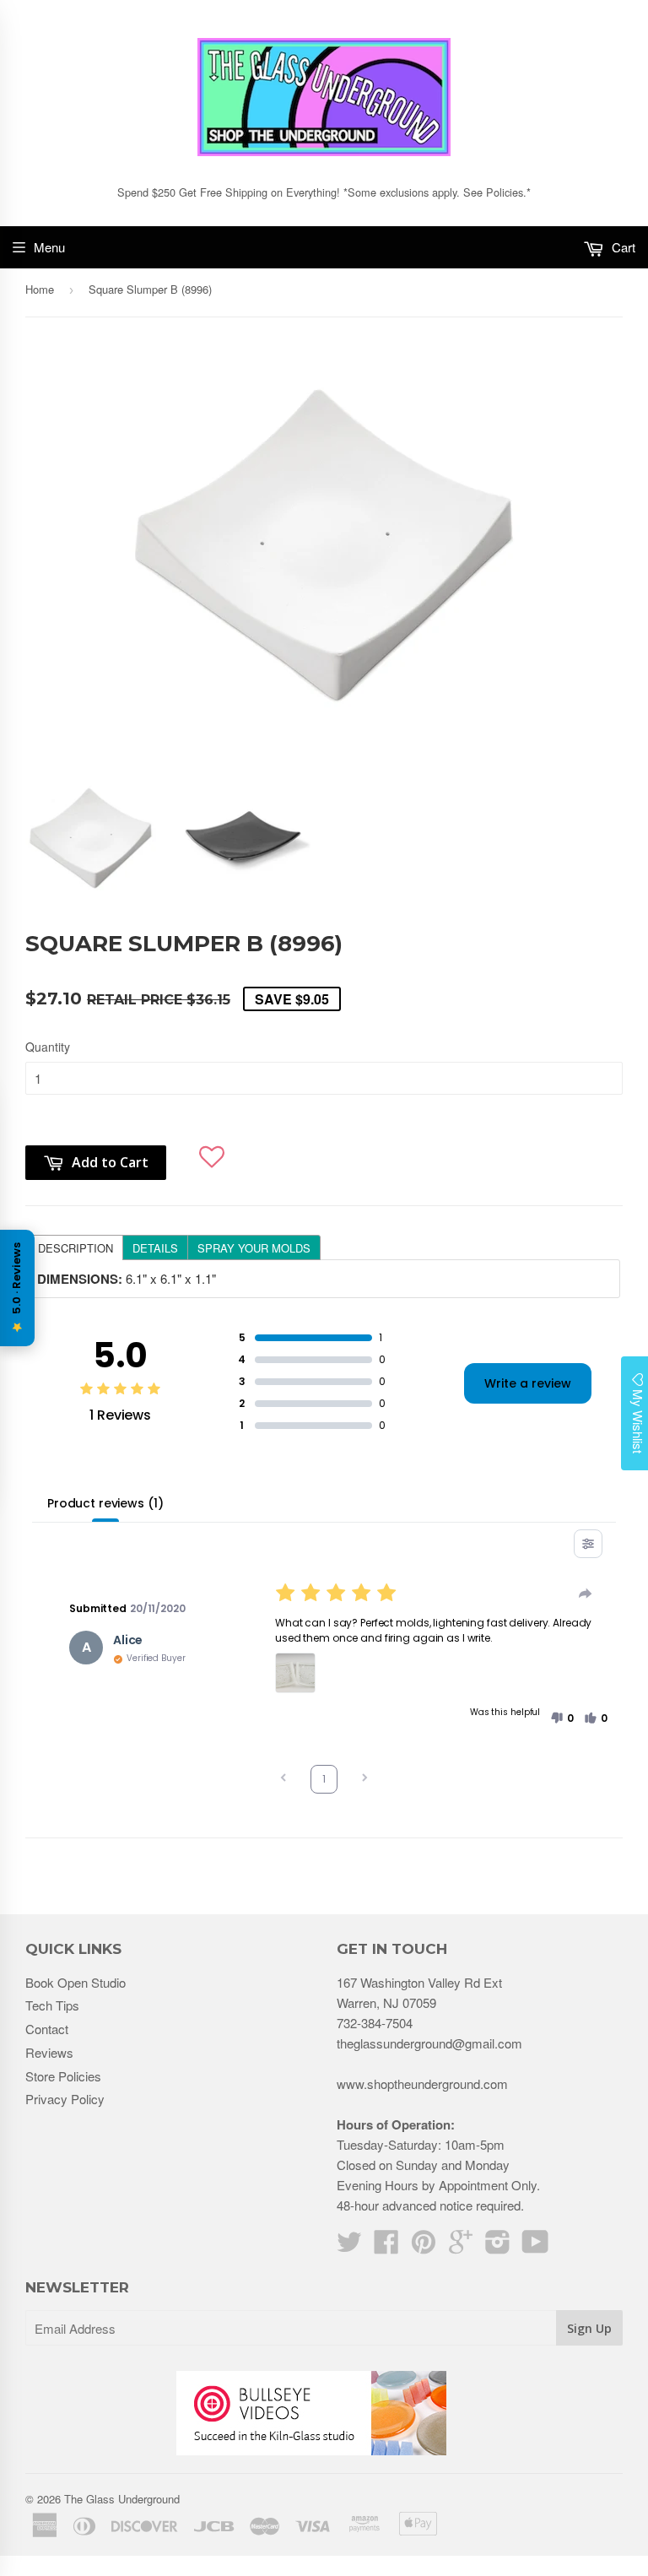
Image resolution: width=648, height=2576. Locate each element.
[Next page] (364, 1780)
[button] (212, 1148)
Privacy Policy (65, 2099)
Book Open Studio (76, 1982)
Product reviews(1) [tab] (105, 1503)
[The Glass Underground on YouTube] (535, 2246)
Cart (622, 247)
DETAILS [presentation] (155, 1248)
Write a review (528, 1383)
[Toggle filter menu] (588, 1544)
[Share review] (586, 1594)
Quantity (48, 1047)
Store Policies (63, 2076)
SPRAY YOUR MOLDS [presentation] (254, 1248)
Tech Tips (52, 2005)
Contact (47, 2029)
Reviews (49, 2052)
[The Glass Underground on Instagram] (498, 2246)
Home (40, 289)
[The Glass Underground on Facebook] (386, 2246)
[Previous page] (283, 1780)
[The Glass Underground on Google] (461, 2246)
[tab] (75, 1247)
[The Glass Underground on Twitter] (349, 2246)
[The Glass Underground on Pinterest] (424, 2246)
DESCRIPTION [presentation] (76, 1248)
